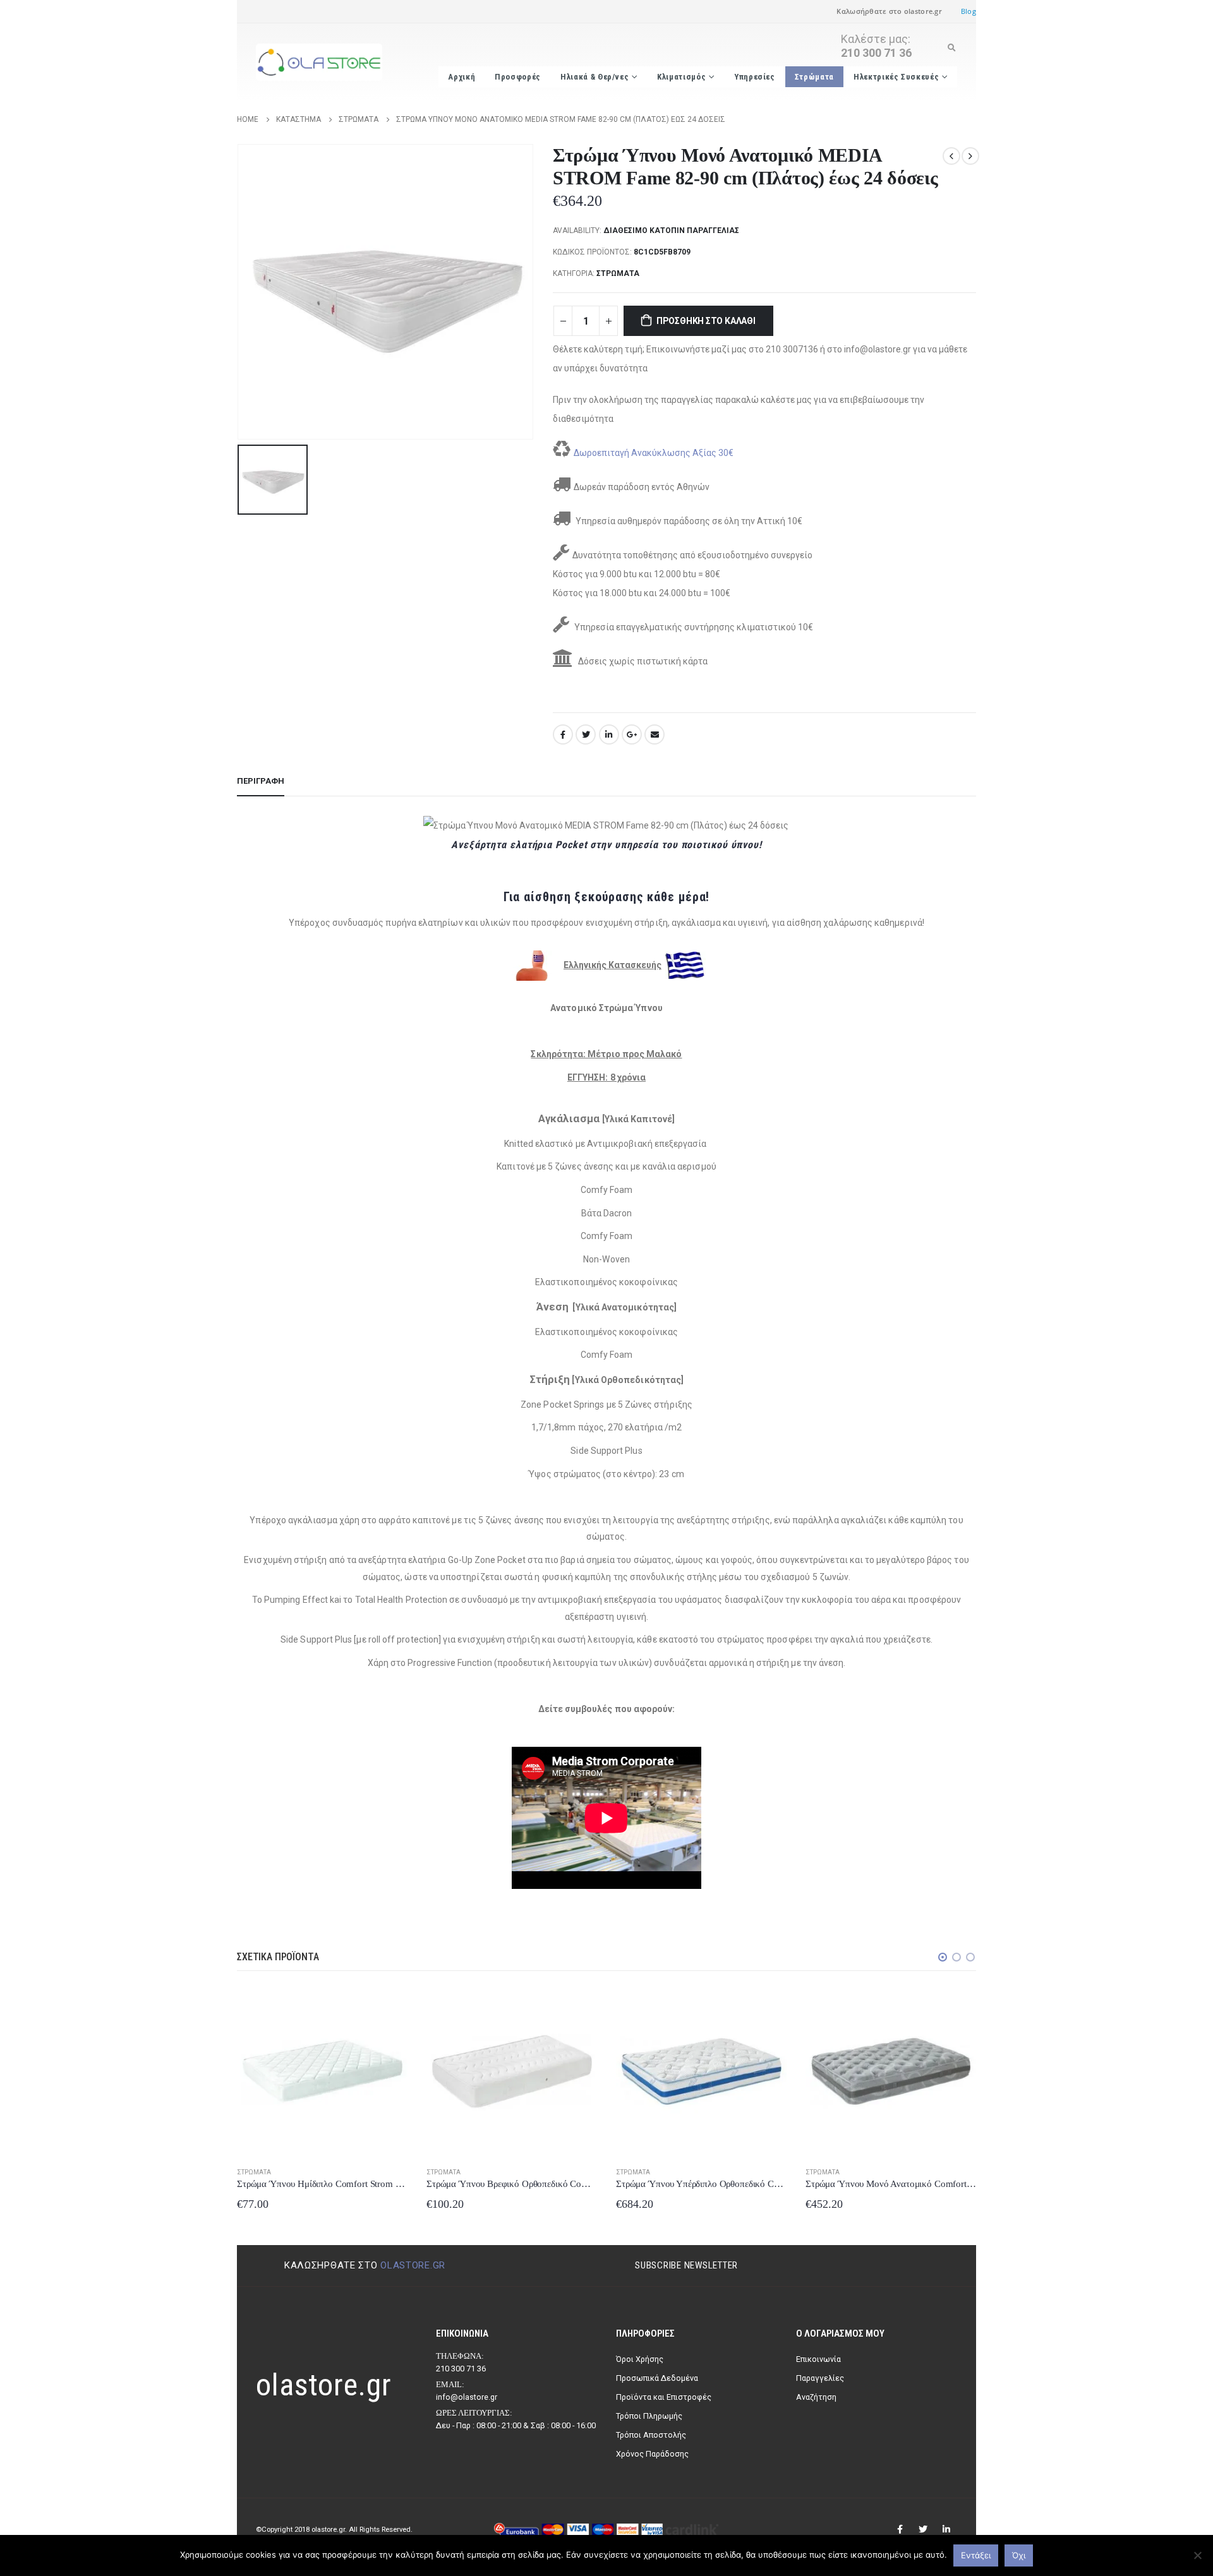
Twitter (586, 734)
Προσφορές (518, 77)
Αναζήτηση (816, 2397)
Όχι (1019, 2555)
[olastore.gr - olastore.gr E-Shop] (319, 63)
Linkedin (946, 2529)
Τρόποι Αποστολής (651, 2435)
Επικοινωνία (818, 2359)
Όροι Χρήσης (640, 2359)
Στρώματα (814, 77)
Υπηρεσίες (755, 77)
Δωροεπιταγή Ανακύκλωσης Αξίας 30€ (654, 453)
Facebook (563, 734)
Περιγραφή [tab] (261, 781)
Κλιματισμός (681, 77)
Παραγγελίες (820, 2378)
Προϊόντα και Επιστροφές (664, 2397)
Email (655, 734)
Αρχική (462, 77)
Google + (632, 734)
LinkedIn (609, 734)
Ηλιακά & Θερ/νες (594, 77)
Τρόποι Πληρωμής (649, 2416)
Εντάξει (976, 2555)
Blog (969, 11)
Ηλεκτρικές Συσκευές (896, 77)
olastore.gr (413, 2265)
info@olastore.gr (467, 2397)
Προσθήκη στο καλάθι (706, 321)
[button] (943, 1957)
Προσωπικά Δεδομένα (657, 2378)
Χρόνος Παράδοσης (652, 2454)
